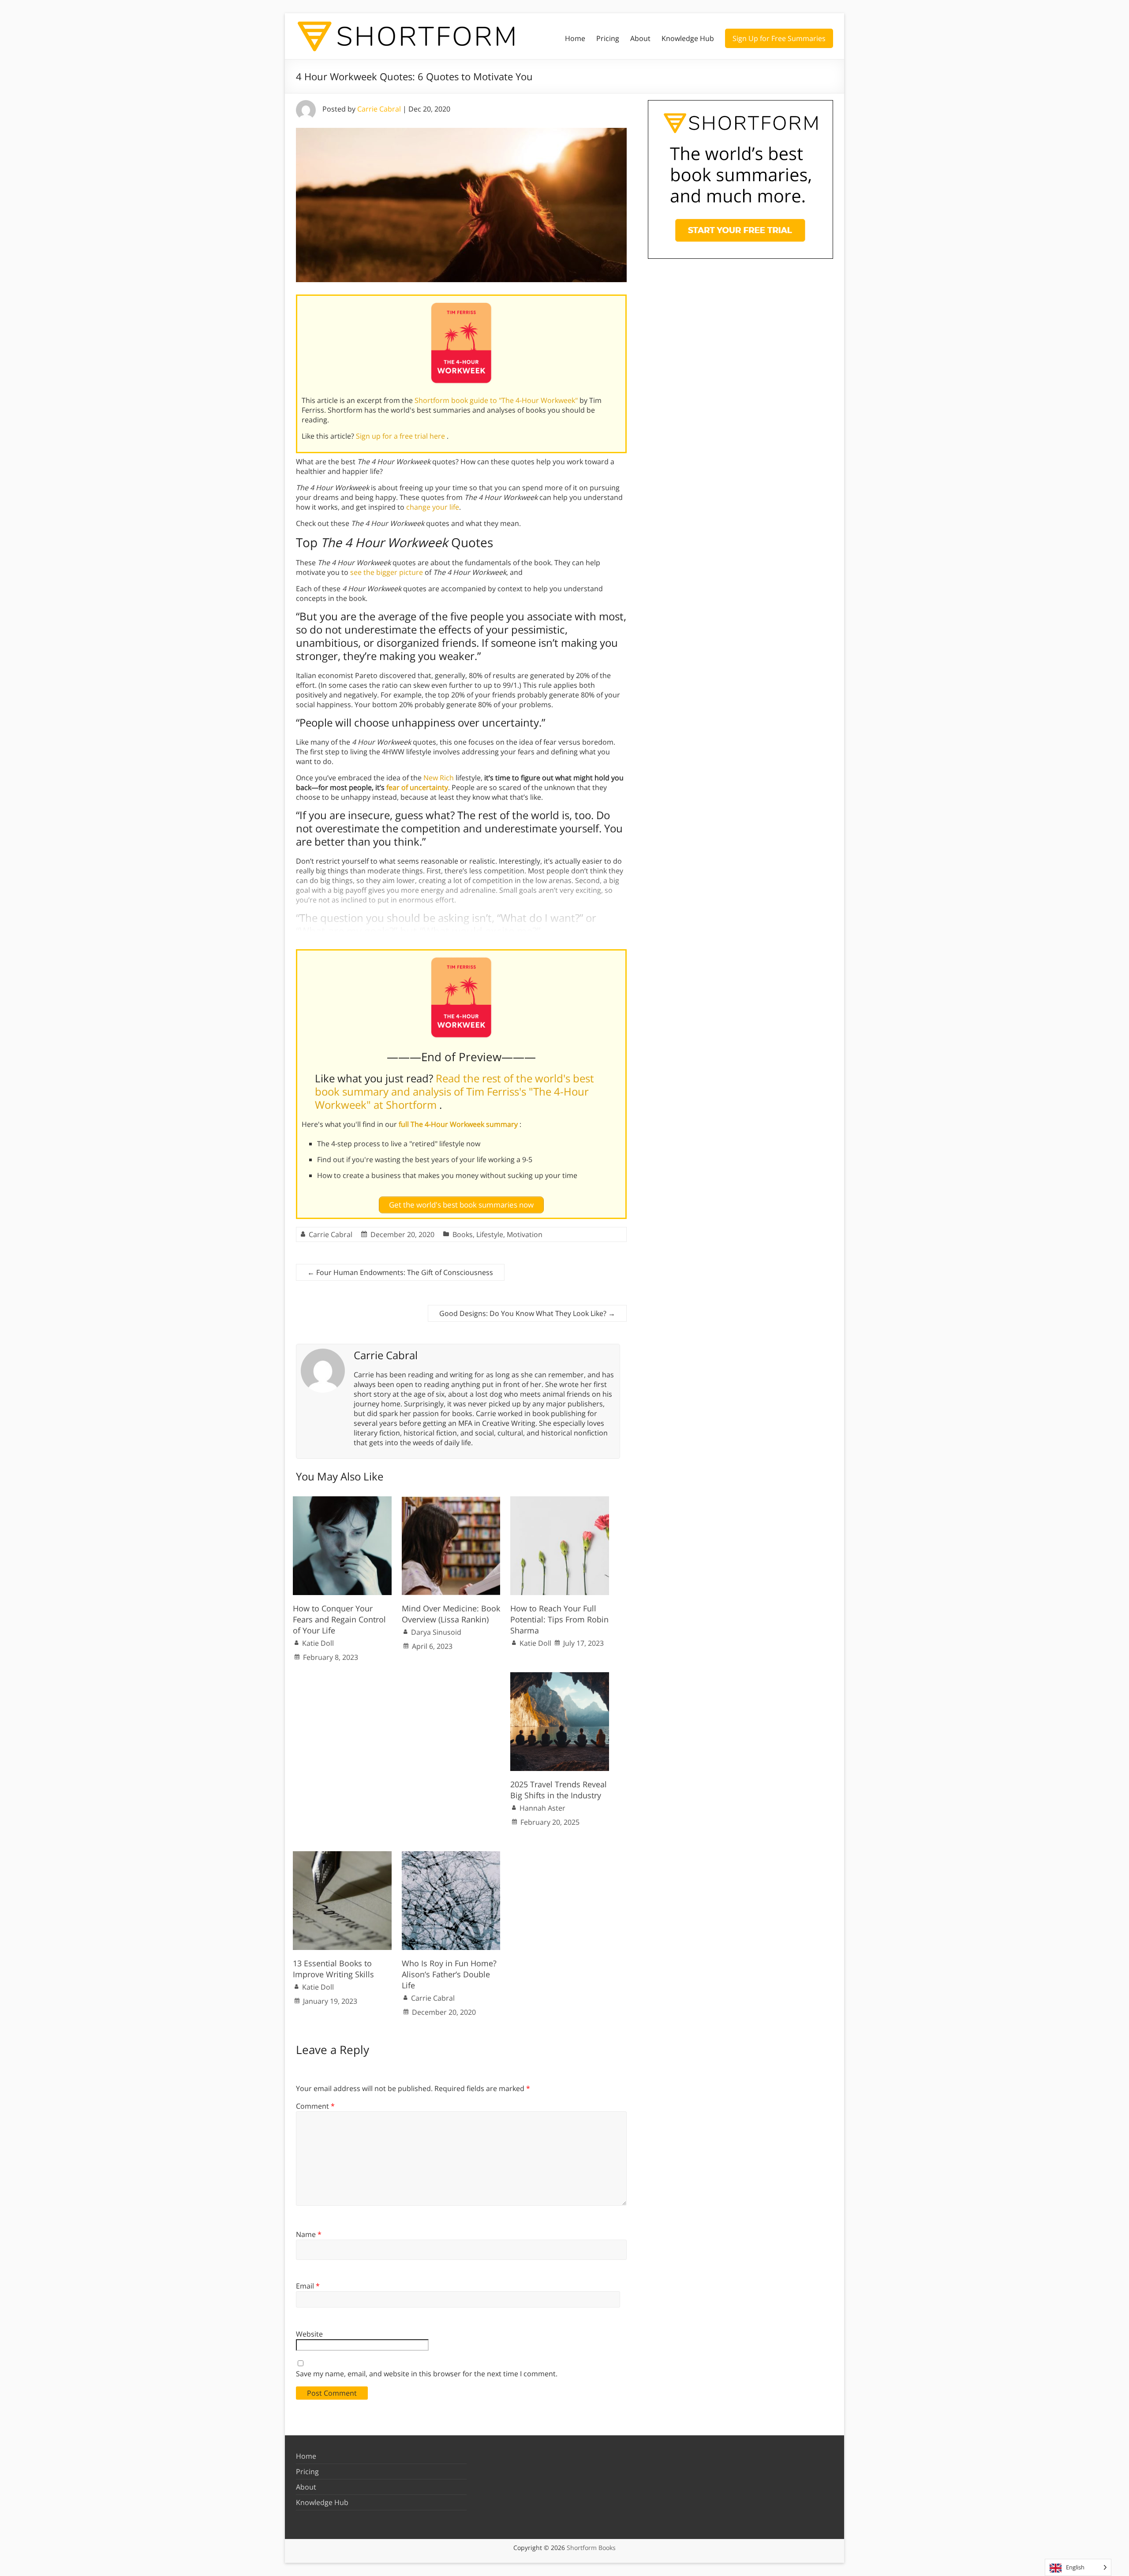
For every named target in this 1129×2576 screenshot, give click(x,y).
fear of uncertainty (417, 787)
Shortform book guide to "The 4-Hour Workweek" (497, 400)
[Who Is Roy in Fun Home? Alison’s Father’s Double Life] (451, 1856)
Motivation (525, 1234)
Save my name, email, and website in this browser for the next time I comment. (427, 2374)
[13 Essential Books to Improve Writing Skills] (342, 1856)
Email (308, 2286)
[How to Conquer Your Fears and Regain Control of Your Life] (342, 1501)
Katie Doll (318, 1643)
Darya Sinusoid (436, 1632)
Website (309, 2334)
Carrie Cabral (379, 109)
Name (309, 2234)
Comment (315, 2106)
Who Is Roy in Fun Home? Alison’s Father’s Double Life (449, 1974)
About (640, 38)
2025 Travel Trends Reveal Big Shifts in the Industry (559, 1790)
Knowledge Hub (688, 38)
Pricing (608, 38)
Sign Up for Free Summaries (779, 38)
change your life (433, 507)
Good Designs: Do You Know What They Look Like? (527, 1313)
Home (575, 38)
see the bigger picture (387, 572)
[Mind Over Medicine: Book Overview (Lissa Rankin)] (451, 1501)
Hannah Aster (542, 1808)
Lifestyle (490, 1234)
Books (463, 1234)
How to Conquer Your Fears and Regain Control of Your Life (339, 1619)
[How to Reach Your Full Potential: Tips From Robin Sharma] (560, 1501)
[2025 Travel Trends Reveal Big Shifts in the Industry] (560, 1677)
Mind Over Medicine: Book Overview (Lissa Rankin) (451, 1614)
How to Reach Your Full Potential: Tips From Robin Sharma (559, 1619)
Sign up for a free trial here (401, 436)
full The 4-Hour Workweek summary (459, 1124)
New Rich (439, 778)
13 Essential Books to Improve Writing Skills (335, 1969)
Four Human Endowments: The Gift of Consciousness (400, 1272)
